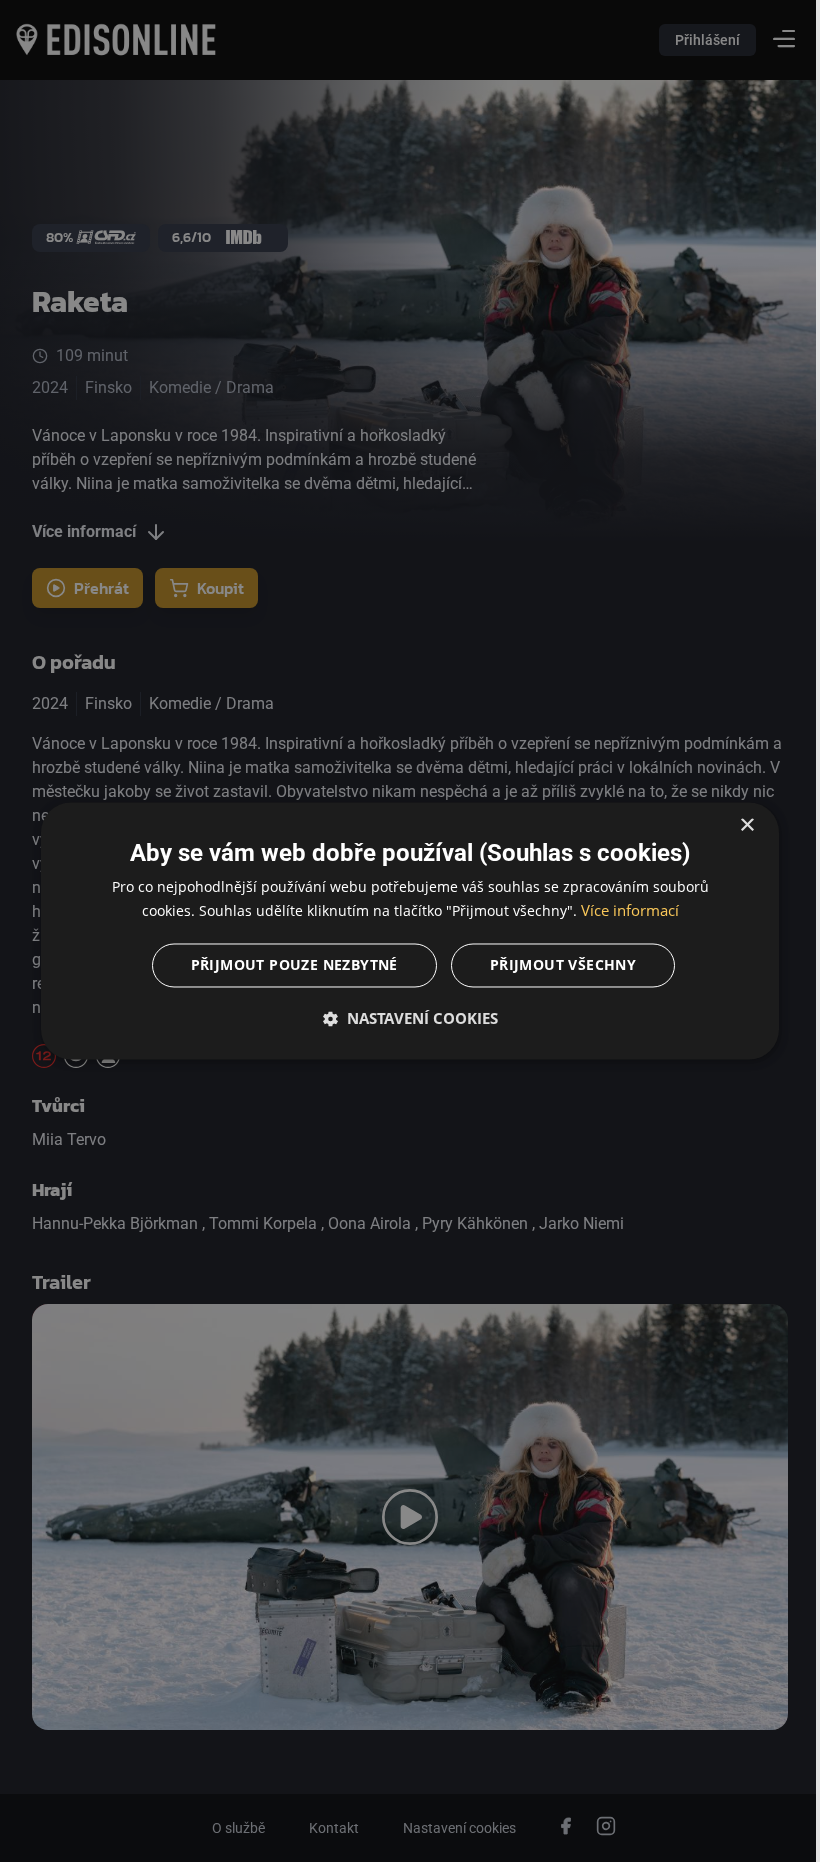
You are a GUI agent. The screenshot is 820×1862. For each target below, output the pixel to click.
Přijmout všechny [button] (555, 965)
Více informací (622, 911)
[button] (402, 1019)
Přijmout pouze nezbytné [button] (286, 965)
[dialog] (402, 930)
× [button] (732, 825)
